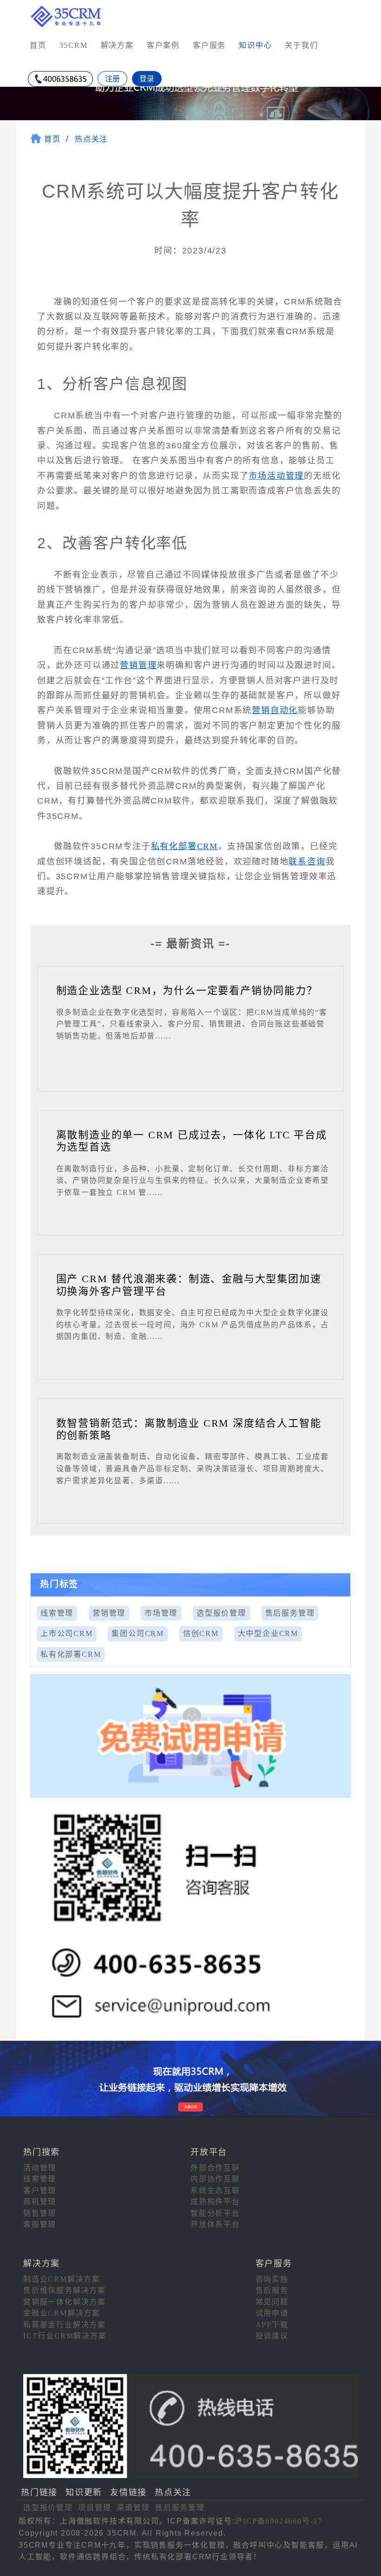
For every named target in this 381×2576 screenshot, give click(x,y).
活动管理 (40, 2168)
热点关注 (91, 139)
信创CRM (201, 1633)
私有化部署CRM (184, 846)
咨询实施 (272, 2279)
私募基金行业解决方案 (65, 2325)
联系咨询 (307, 862)
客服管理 (40, 2224)
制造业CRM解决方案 (62, 2279)
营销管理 (138, 665)
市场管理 (161, 1613)
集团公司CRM (138, 1633)
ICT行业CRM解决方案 (65, 2336)
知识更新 (84, 2492)
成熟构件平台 (215, 2202)
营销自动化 (275, 710)
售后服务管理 (290, 1613)
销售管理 (40, 2213)
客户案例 (163, 45)
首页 (38, 45)
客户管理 (40, 2190)
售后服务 (272, 2290)
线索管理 (57, 1613)
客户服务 (209, 45)
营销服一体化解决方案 (65, 2302)
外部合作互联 (215, 2168)
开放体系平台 (215, 2224)
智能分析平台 (215, 2213)
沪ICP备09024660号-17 (279, 2521)
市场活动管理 (276, 476)
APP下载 (272, 2325)
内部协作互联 (215, 2179)
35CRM (74, 45)
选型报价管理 (221, 1613)
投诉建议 (272, 2336)
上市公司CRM (67, 1633)
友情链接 (128, 2492)
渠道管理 (133, 2508)
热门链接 (39, 2492)
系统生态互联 (215, 2190)
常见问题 (272, 2302)
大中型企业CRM (268, 1633)
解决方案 (117, 45)
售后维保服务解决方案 (65, 2290)
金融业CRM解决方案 (62, 2313)
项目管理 (95, 2508)
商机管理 (40, 2202)
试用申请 (272, 2313)
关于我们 (301, 45)
